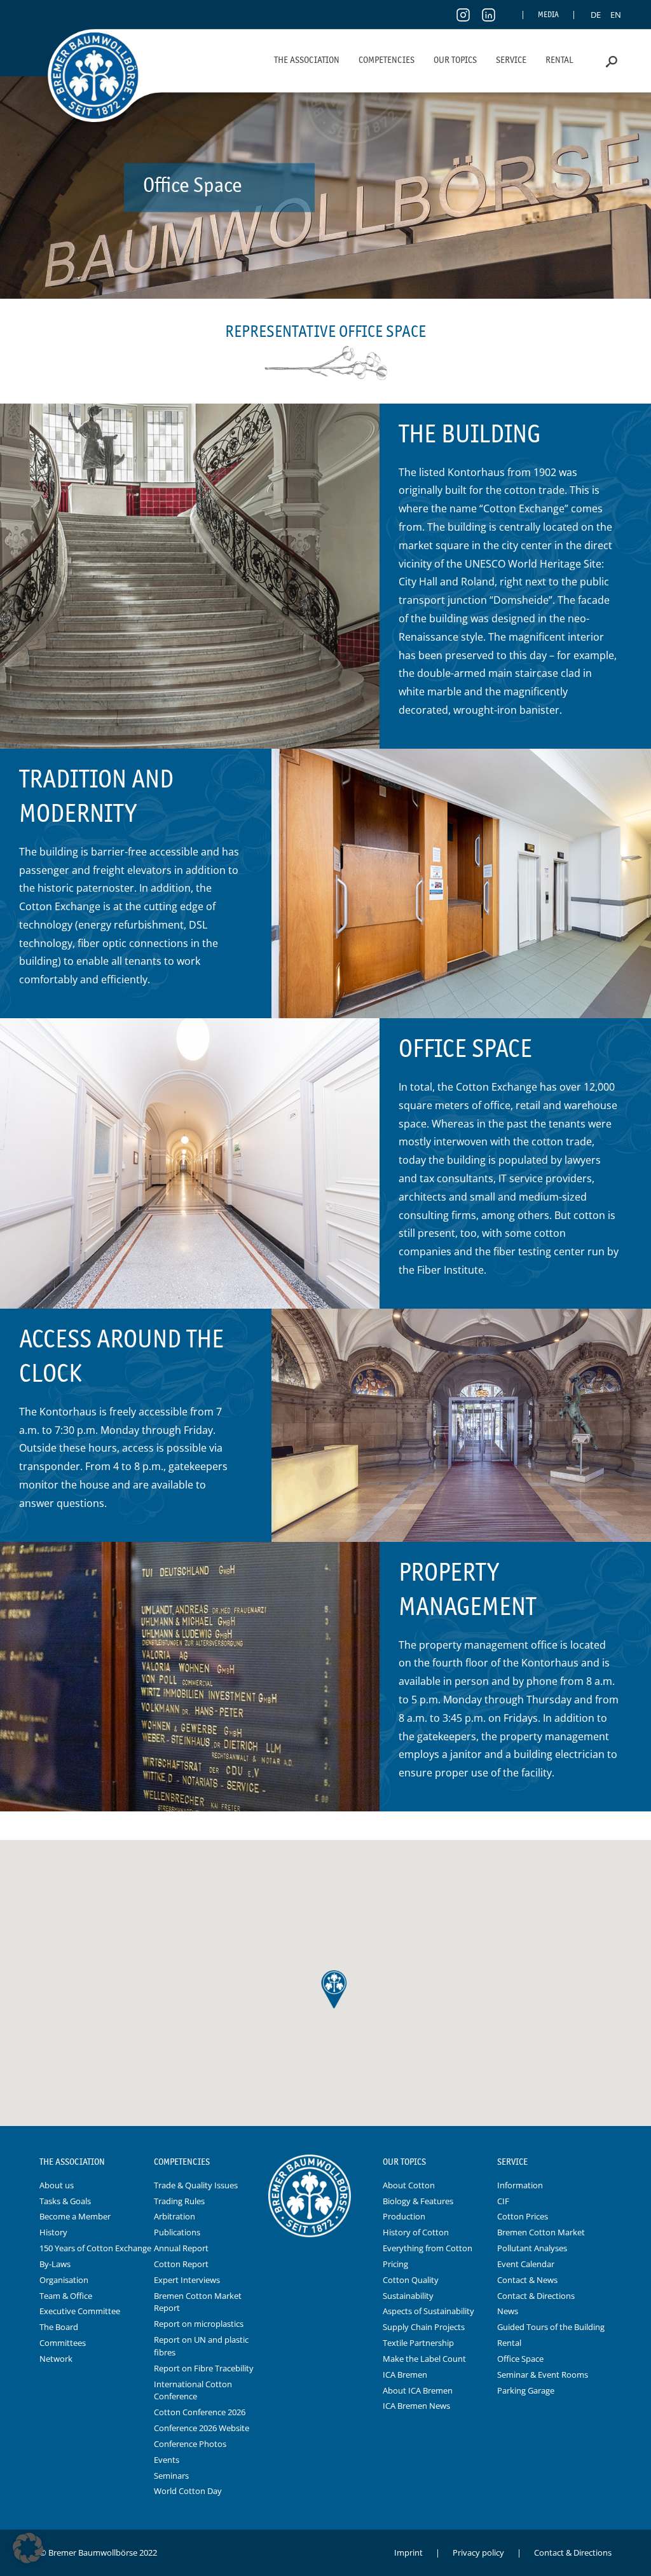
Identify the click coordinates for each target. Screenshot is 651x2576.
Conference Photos (190, 2444)
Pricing (395, 2264)
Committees (63, 2343)
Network (56, 2359)
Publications (177, 2232)
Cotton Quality (411, 2280)
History (53, 2232)
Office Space (520, 2359)
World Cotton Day (188, 2491)
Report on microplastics (199, 2324)
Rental (559, 60)
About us (57, 2185)
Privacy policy (478, 2552)
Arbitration (175, 2216)
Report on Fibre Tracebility (204, 2368)
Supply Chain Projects (424, 2327)
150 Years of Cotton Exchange (95, 2248)
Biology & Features (418, 2201)
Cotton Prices (523, 2216)
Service (511, 60)
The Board (59, 2327)
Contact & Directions (536, 2296)
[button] (28, 2548)
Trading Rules (179, 2201)
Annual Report (181, 2248)
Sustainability (408, 2296)
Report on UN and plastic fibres (201, 2346)
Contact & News (527, 2280)
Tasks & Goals (65, 2201)
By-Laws (55, 2264)
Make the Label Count (424, 2359)
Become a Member (75, 2216)
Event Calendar (526, 2264)
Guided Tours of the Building (551, 2327)
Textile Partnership (418, 2343)
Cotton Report (181, 2264)
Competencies (387, 60)
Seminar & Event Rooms (543, 2375)
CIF (503, 2201)
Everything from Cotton (428, 2248)
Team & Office (66, 2296)
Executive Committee (80, 2311)
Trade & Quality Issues (196, 2185)
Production (404, 2216)
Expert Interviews (187, 2280)
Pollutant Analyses (532, 2248)
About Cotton (409, 2185)
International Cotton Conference (193, 2390)
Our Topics (455, 60)
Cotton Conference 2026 (200, 2412)
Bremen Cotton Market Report (198, 2302)
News (508, 2311)
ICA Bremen (405, 2375)
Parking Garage (526, 2390)
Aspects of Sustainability (428, 2311)
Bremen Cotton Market (541, 2232)
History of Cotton (416, 2232)
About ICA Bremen (418, 2390)
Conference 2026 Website (202, 2428)
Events (167, 2460)
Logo (325, 2162)
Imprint (408, 2552)
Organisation (64, 2280)
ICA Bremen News (416, 2406)
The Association (307, 60)
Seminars (171, 2476)
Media (548, 14)
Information (520, 2185)
